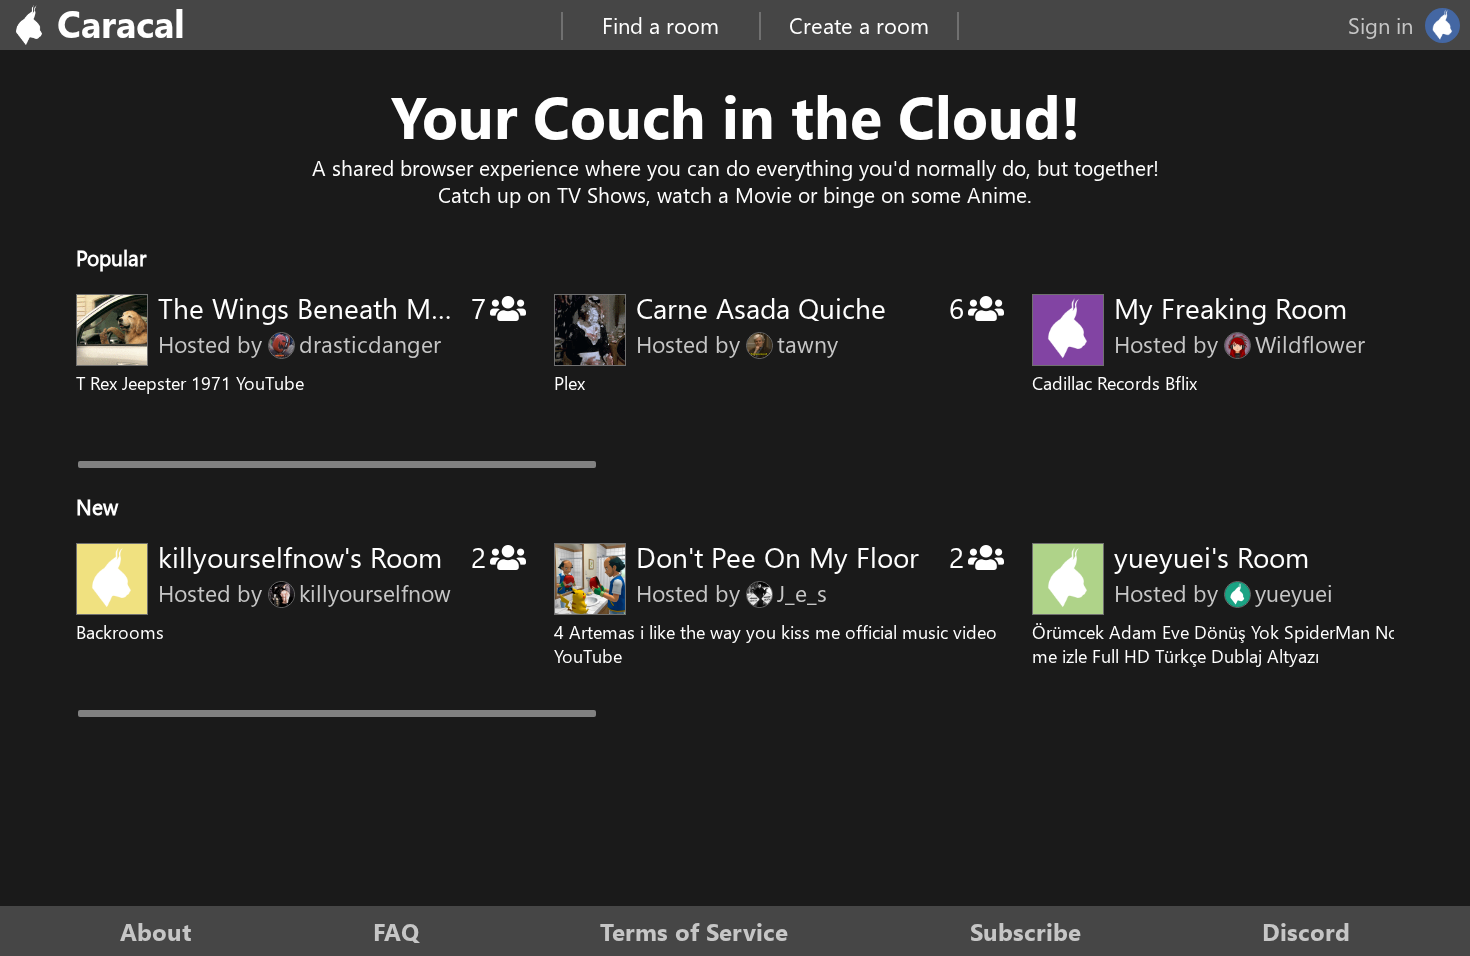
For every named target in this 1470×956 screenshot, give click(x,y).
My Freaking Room (1230, 307)
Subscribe (1025, 931)
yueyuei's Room (1211, 556)
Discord (1306, 931)
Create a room (859, 25)
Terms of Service (694, 931)
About (155, 931)
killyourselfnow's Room (300, 556)
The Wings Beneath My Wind (338, 307)
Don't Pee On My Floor (777, 556)
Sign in (1380, 25)
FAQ (396, 931)
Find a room (660, 25)
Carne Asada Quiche (761, 307)
